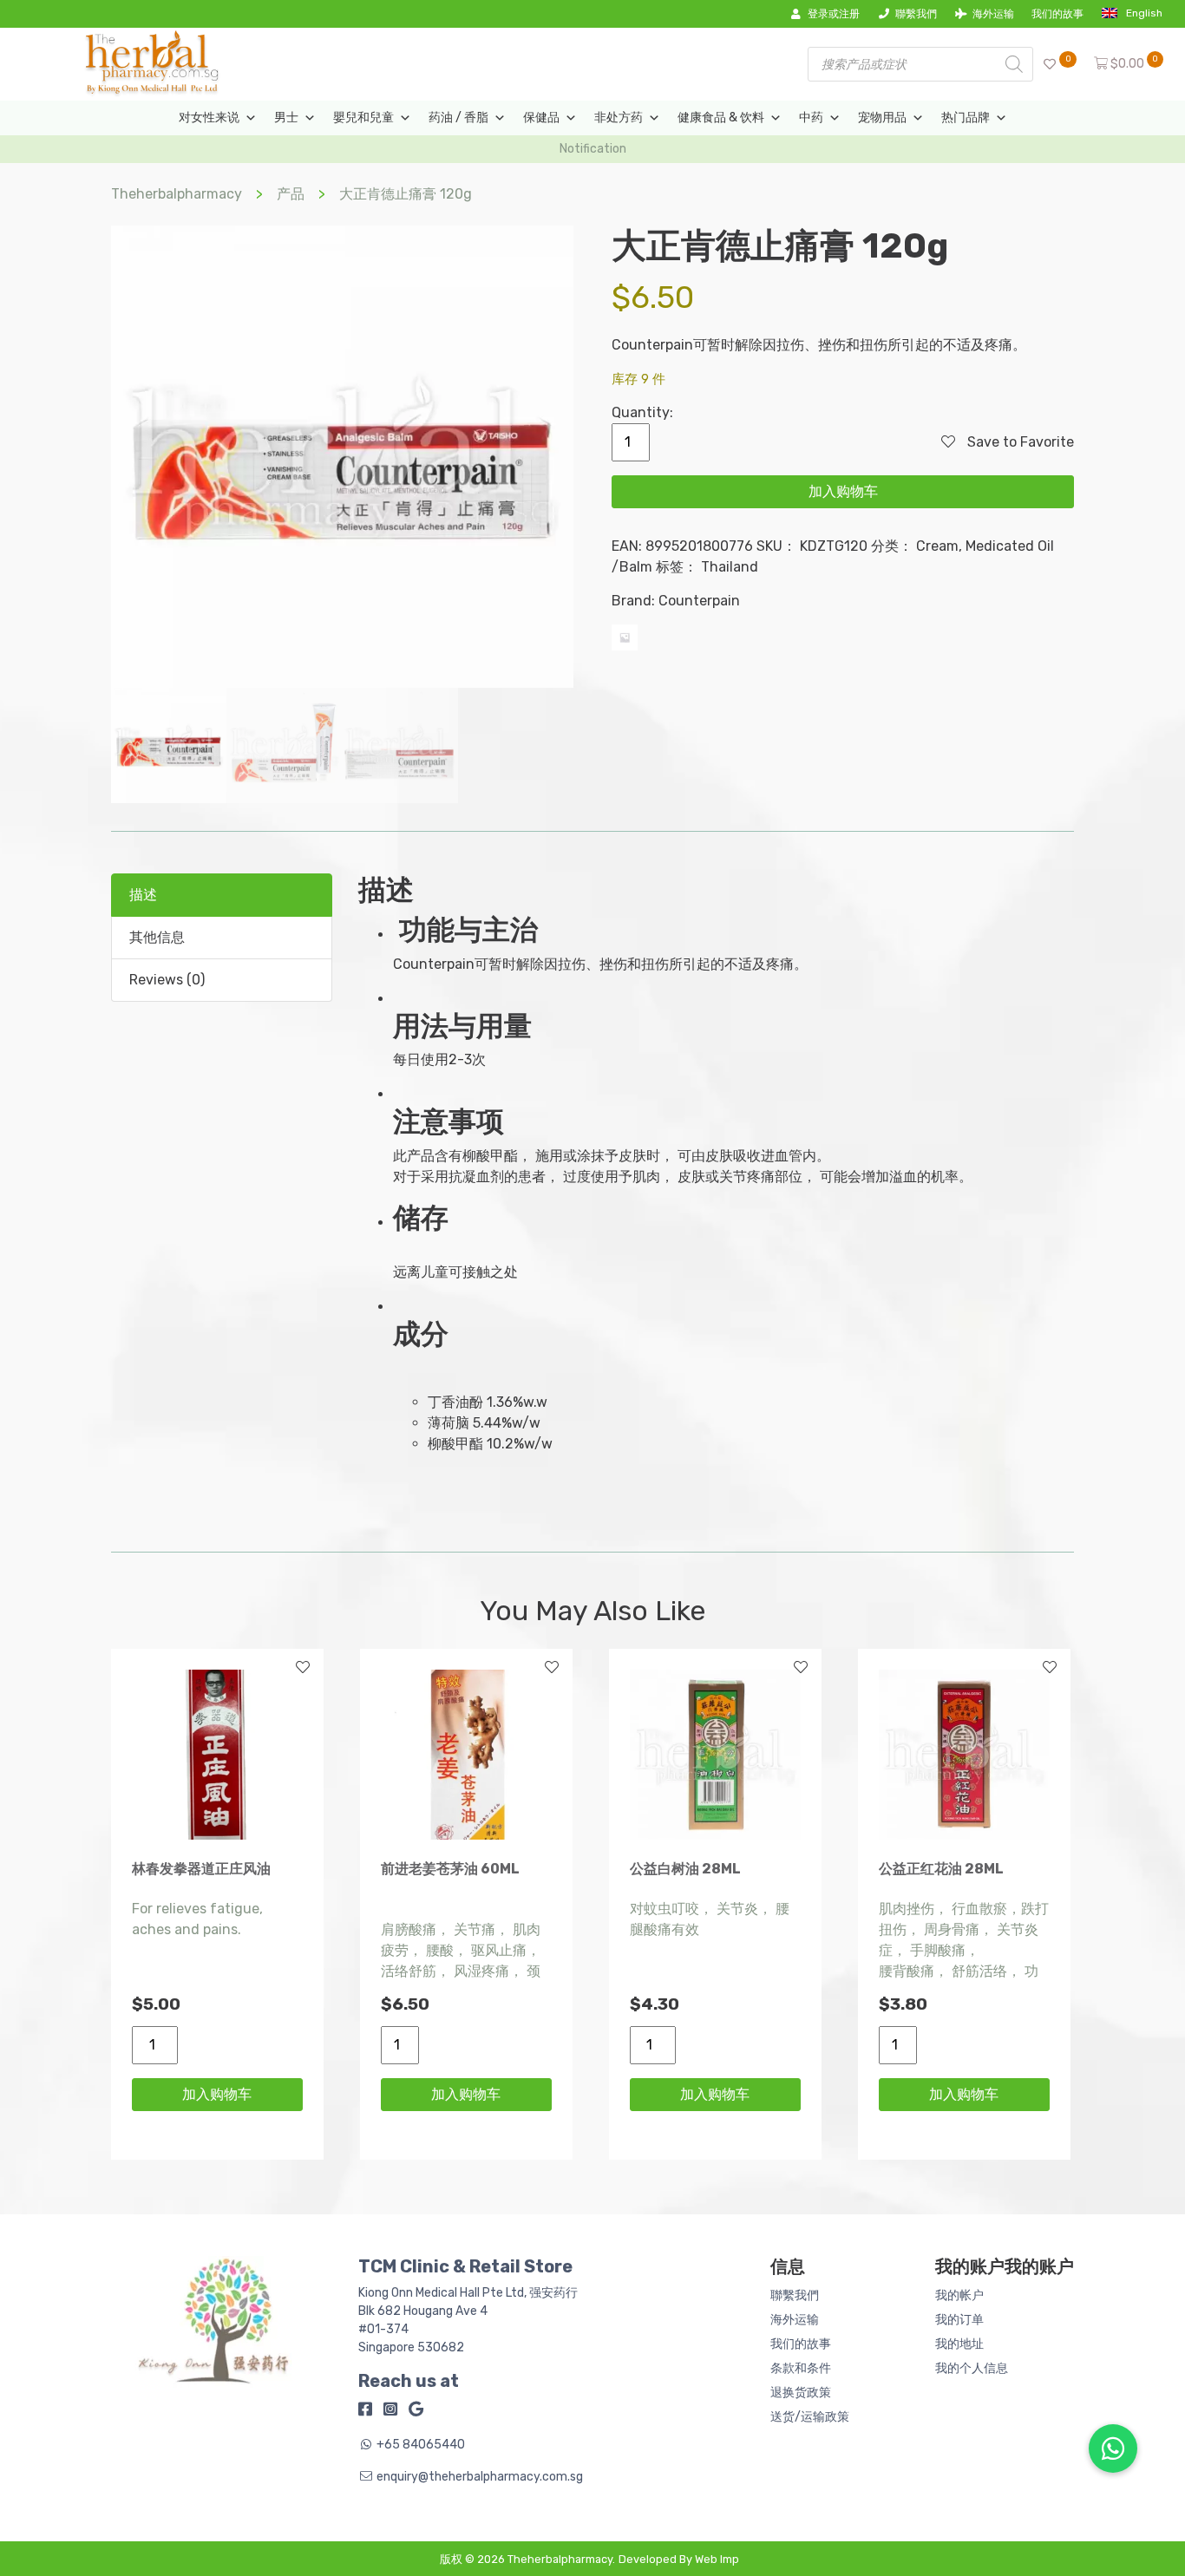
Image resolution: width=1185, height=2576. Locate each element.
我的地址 (959, 2344)
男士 (286, 118)
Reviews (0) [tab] (167, 980)
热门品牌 (966, 118)
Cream (937, 546)
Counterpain (699, 601)
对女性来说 (209, 118)
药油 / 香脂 (458, 118)
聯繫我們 (916, 14)
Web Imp (717, 2559)
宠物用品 (882, 118)
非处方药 (619, 118)
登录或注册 (834, 14)
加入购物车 (843, 491)
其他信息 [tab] (157, 937)
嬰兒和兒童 (363, 118)
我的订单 (959, 2320)
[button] (1113, 2449)
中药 (811, 118)
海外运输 (993, 14)
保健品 (541, 118)
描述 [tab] (143, 895)
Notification (593, 149)
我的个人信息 (972, 2368)
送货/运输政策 (810, 2417)
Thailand (730, 567)
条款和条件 (801, 2368)
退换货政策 (801, 2393)
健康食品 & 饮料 (721, 118)
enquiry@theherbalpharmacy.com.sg (480, 2477)
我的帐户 (959, 2295)
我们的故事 (1057, 14)
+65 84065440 (421, 2445)
